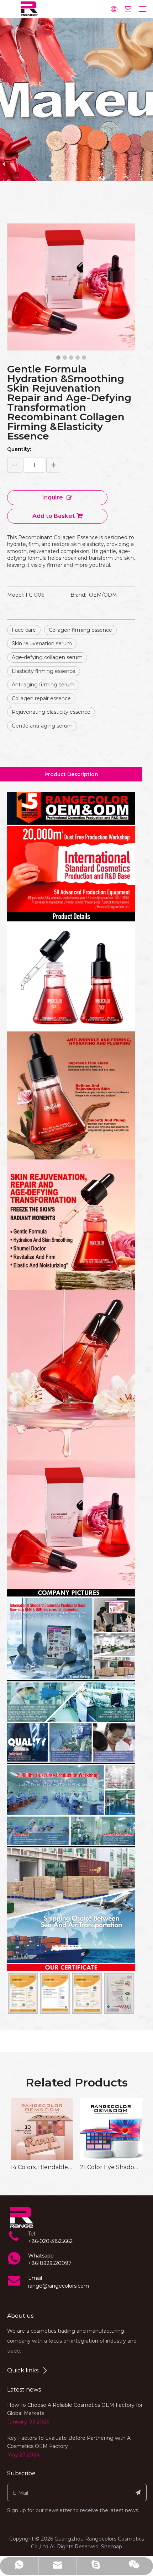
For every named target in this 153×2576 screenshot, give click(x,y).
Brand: (78, 595)
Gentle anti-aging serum (42, 726)
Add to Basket (54, 516)
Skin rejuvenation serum (42, 643)
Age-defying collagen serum (47, 657)
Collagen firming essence (80, 630)
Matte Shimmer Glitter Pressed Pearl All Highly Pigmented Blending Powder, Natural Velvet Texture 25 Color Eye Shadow (111, 2167)
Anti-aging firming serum (43, 685)
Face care (24, 630)
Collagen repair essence (41, 698)
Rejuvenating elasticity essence (51, 712)
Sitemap (112, 2547)
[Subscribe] (138, 2492)
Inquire (53, 497)
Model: (15, 595)
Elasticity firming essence (44, 671)
